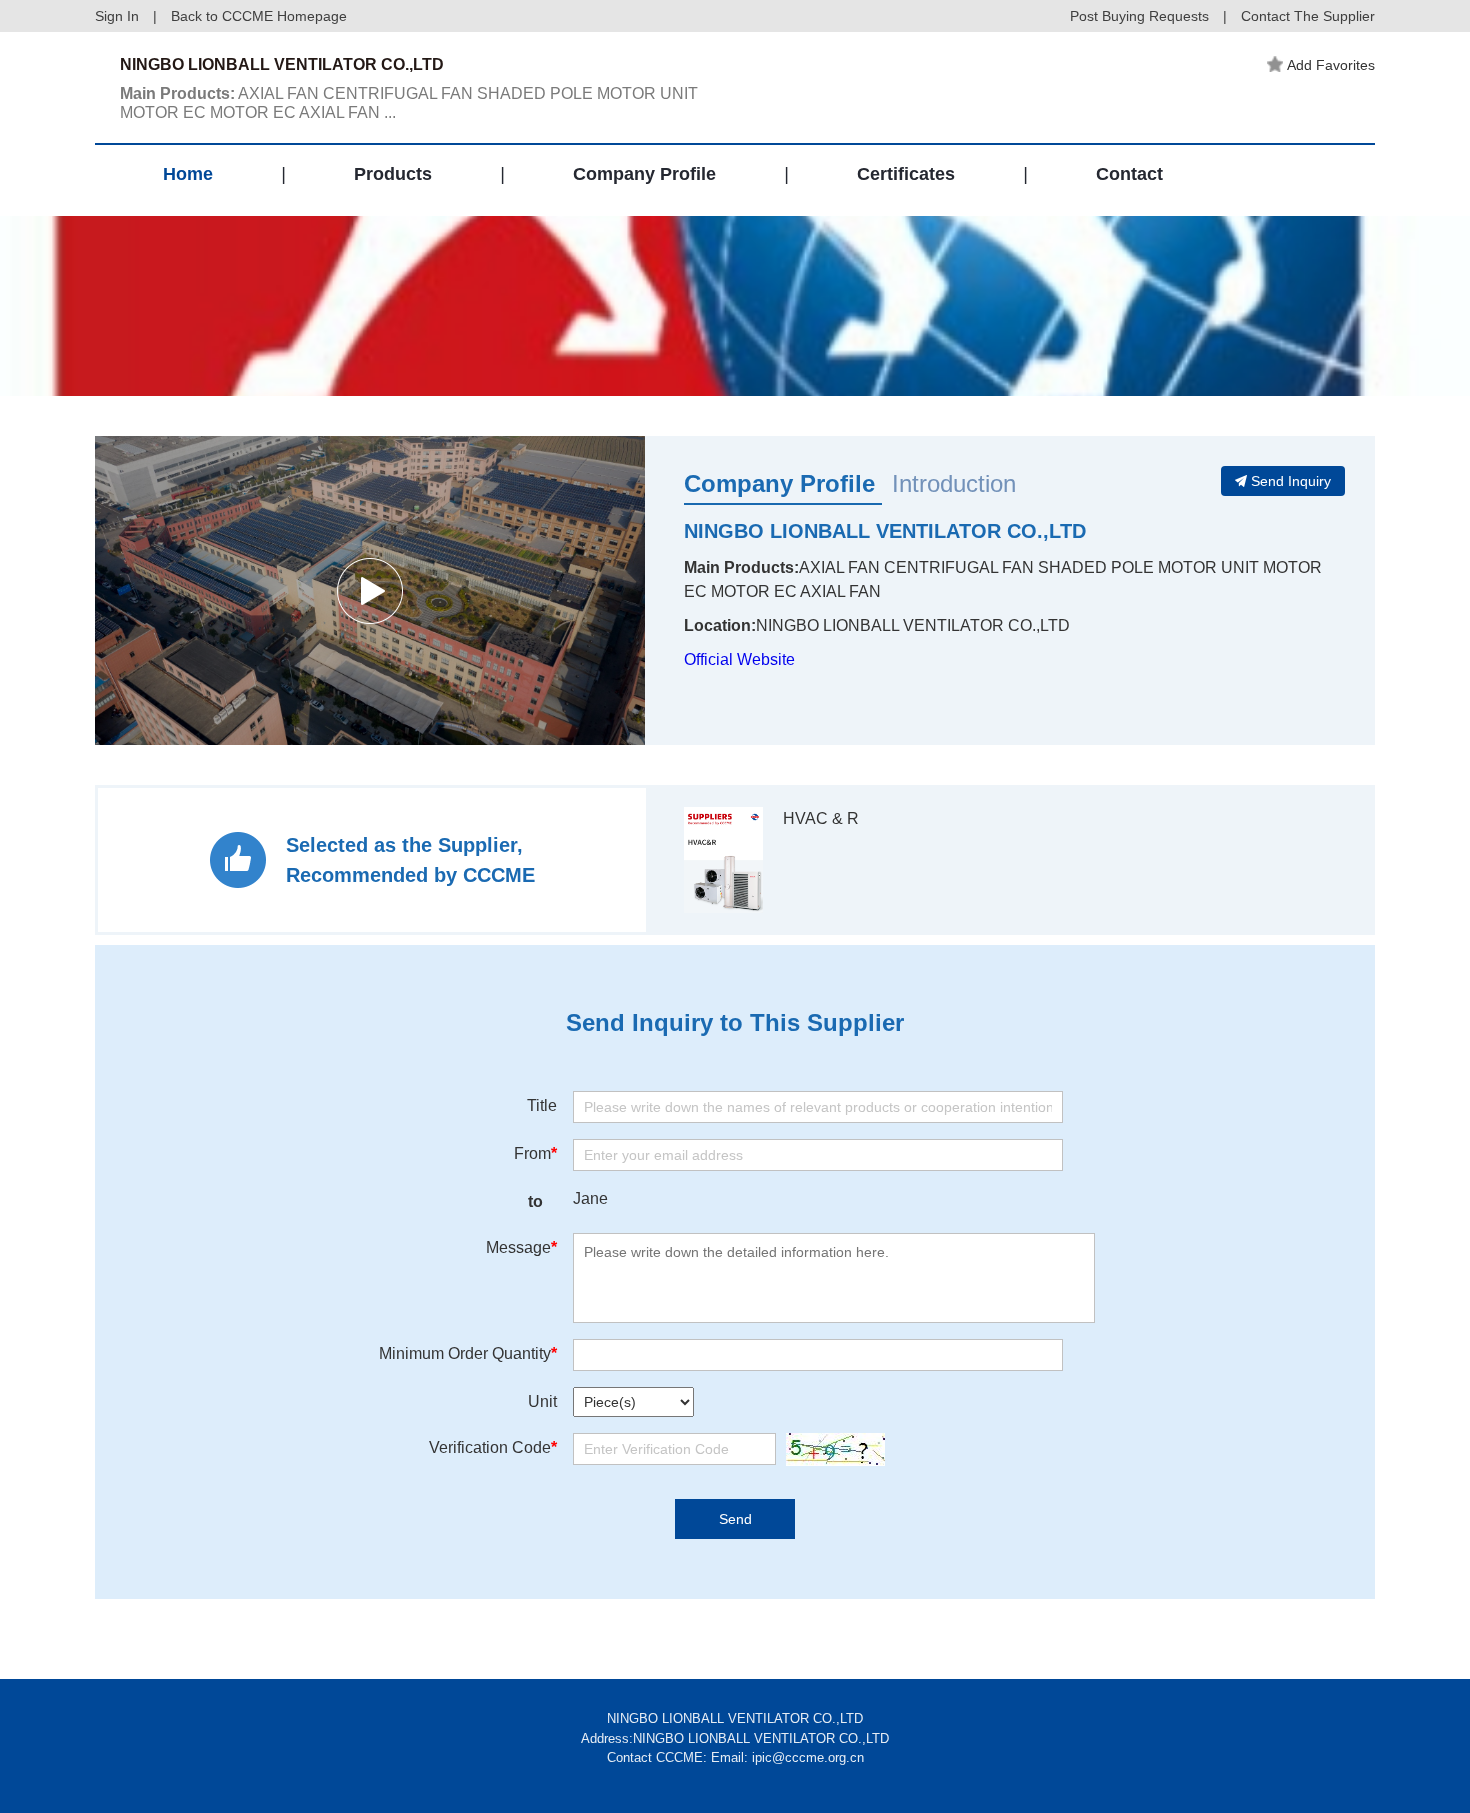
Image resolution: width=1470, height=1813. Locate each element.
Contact (1129, 174)
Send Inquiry (1291, 481)
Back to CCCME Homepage (259, 16)
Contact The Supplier (1308, 16)
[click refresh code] (830, 1449)
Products (393, 174)
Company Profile (644, 174)
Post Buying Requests (1139, 16)
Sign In (117, 16)
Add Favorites (1331, 65)
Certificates (906, 174)
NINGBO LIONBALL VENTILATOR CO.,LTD (885, 531)
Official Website (739, 659)
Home (188, 174)
